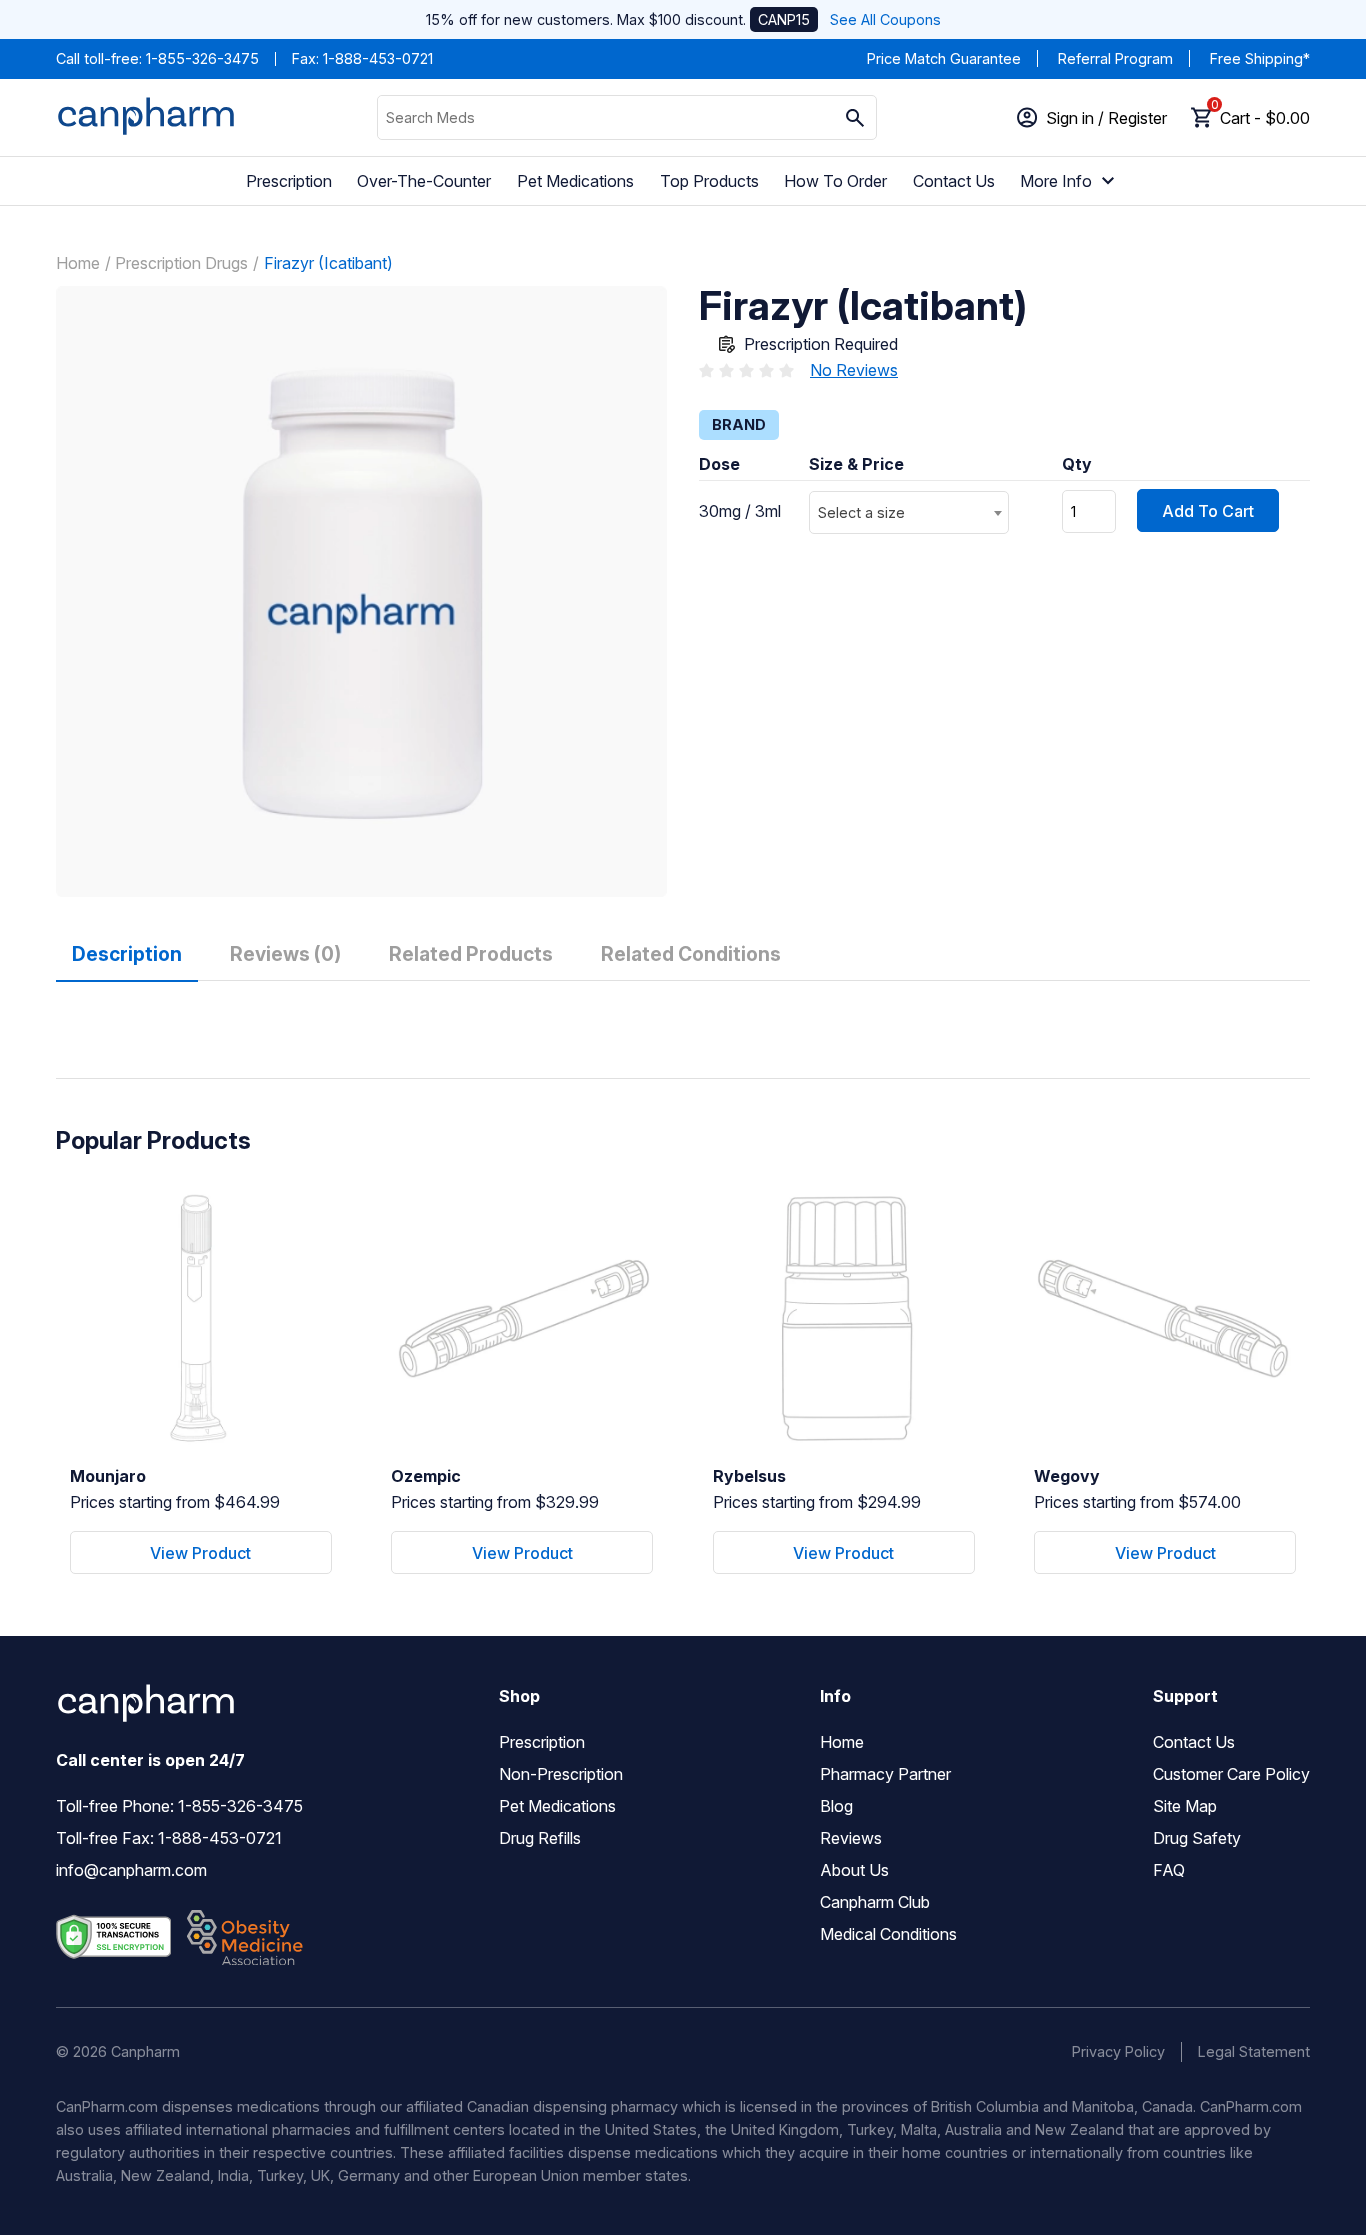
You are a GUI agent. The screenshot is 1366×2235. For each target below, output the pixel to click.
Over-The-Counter (424, 181)
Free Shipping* (1260, 58)
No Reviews (854, 370)
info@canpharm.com (131, 1870)
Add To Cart (1208, 511)
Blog (836, 1806)
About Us (854, 1870)
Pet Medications (575, 181)
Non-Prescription (561, 1774)
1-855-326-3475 (202, 58)
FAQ (1169, 1870)
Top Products (709, 181)
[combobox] (909, 512)
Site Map (1185, 1806)
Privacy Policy (1118, 2051)
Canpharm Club (875, 1902)
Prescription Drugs (181, 263)
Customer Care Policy (1231, 1774)
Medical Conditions (888, 1934)
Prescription (289, 181)
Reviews (851, 1838)
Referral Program (1115, 58)
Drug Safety (1197, 1838)
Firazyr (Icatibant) (328, 263)
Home (78, 263)
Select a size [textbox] (861, 512)
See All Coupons (885, 19)
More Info (1056, 181)
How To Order (835, 181)
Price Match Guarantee (944, 58)
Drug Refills (540, 1838)
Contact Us (954, 181)
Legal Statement (1254, 2051)
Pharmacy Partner (885, 1774)
